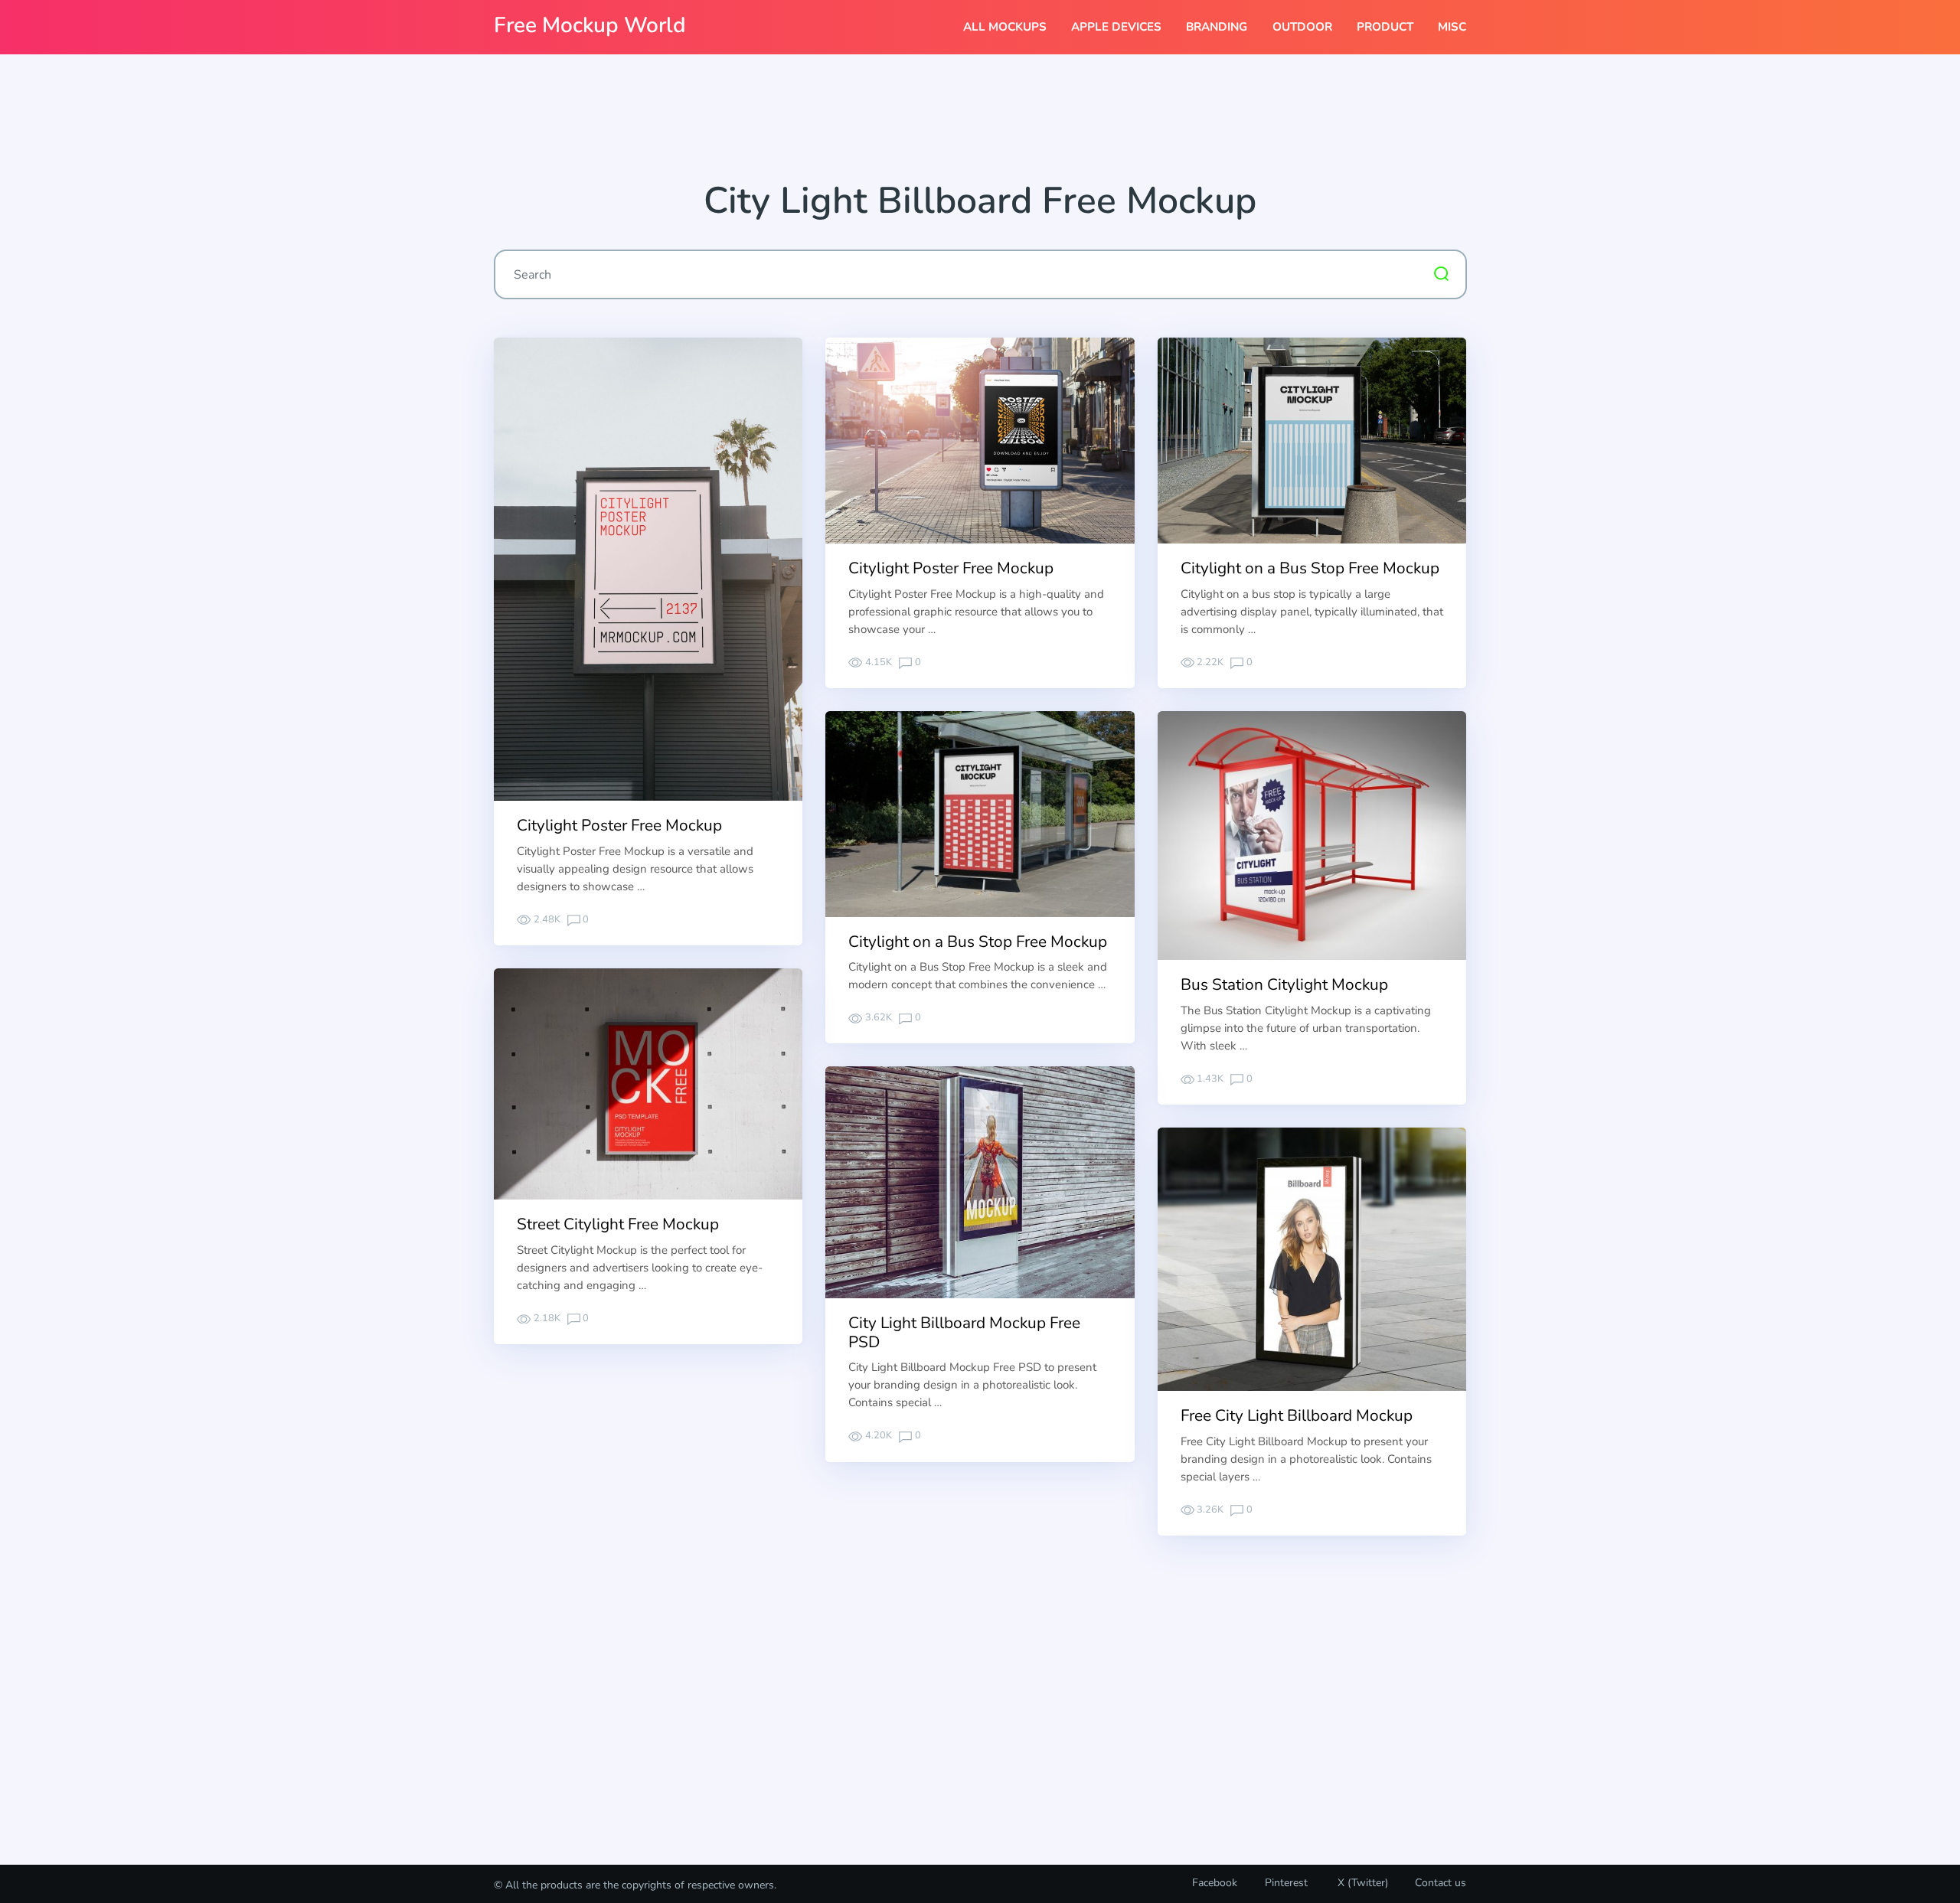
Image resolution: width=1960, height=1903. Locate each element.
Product (1385, 27)
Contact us (1441, 1883)
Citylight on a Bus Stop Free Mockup (1310, 568)
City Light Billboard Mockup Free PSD (964, 1332)
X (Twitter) (1361, 1883)
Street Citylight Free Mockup (618, 1224)
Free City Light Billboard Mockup (1297, 1415)
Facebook (1215, 1883)
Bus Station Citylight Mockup (1284, 984)
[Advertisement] (980, 123)
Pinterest (1286, 1883)
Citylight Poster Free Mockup (619, 825)
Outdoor (1302, 27)
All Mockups (1005, 27)
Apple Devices (1116, 27)
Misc (1452, 27)
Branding (1217, 27)
